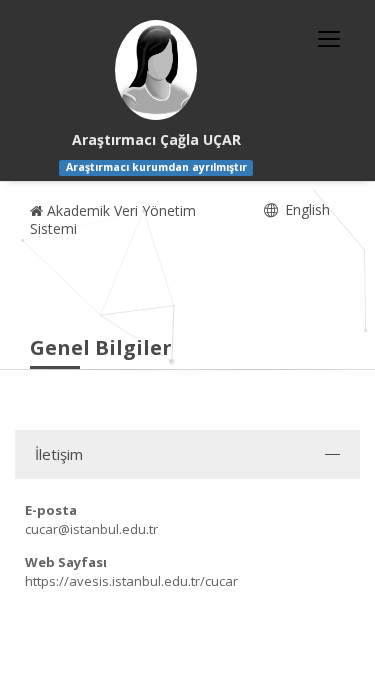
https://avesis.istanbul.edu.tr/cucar (131, 581)
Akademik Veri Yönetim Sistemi (113, 219)
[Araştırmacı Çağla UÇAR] (156, 70)
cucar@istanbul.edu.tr (91, 529)
